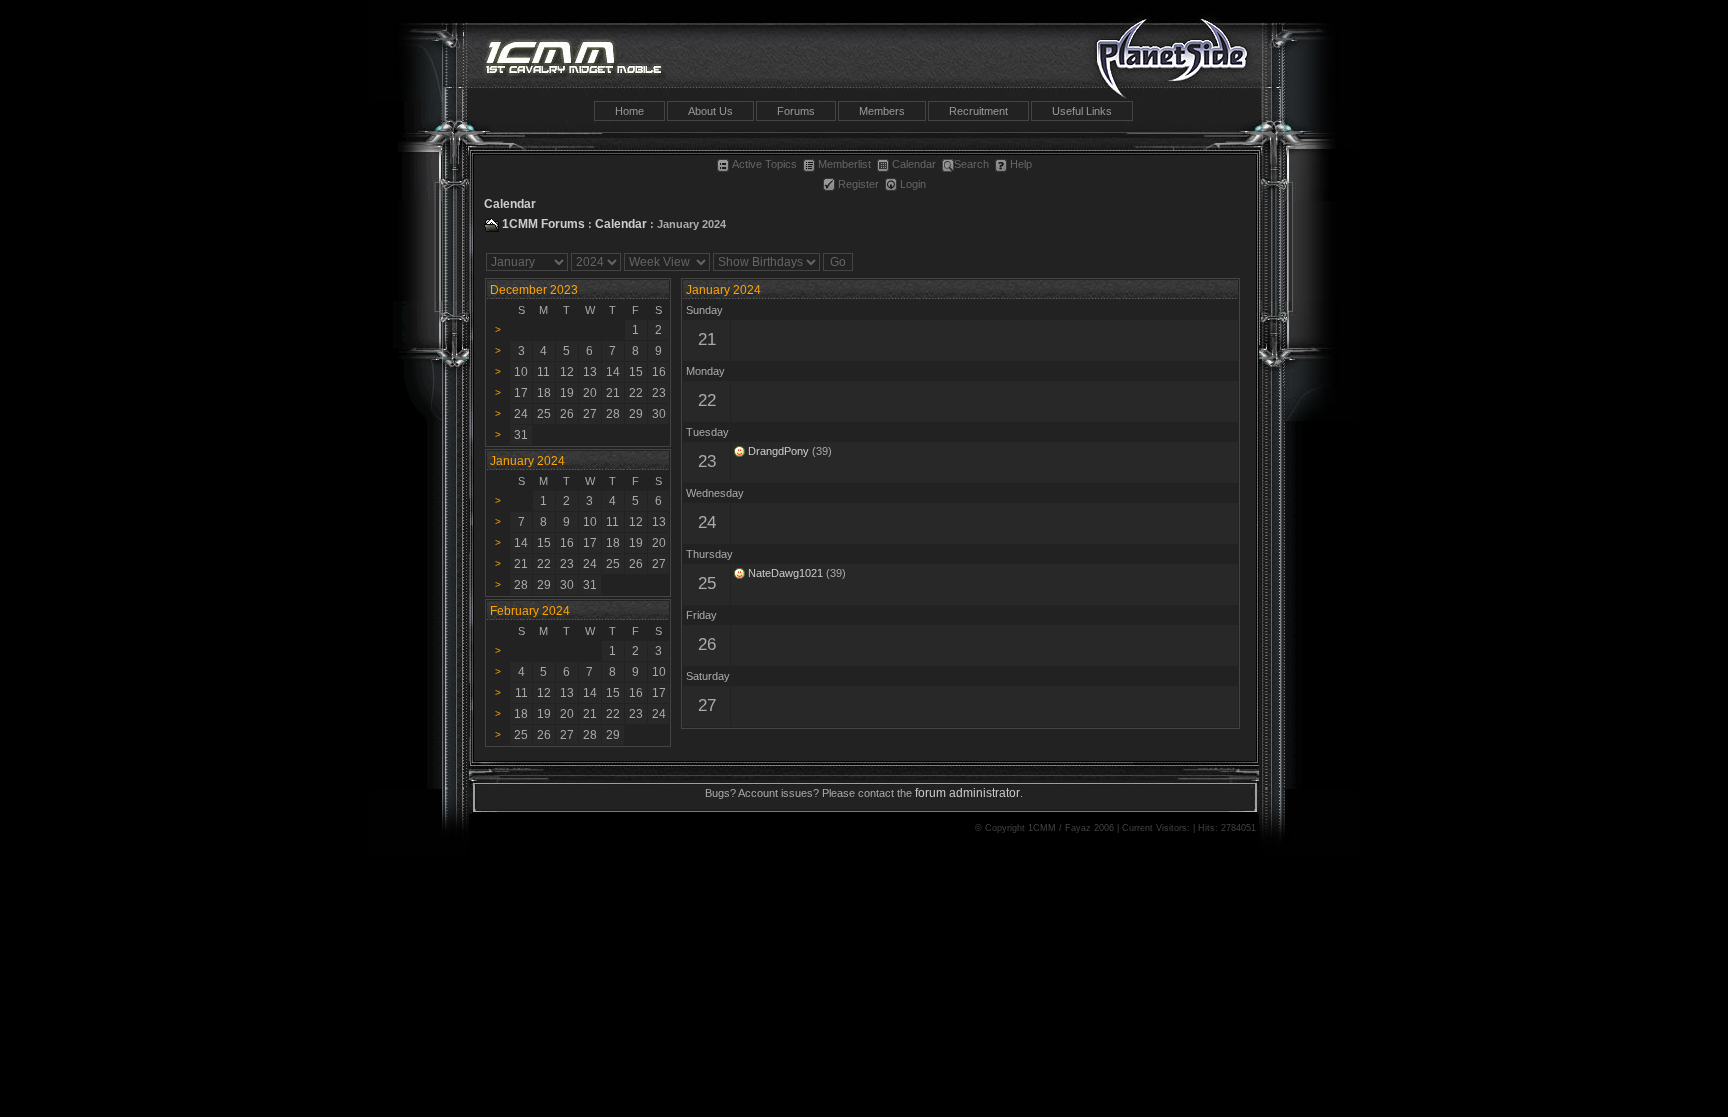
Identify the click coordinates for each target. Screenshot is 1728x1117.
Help (1021, 164)
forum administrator (967, 793)
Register (858, 184)
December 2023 (534, 290)
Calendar (914, 164)
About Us (710, 111)
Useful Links (1082, 111)
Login (913, 184)
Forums (796, 111)
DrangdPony (778, 451)
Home (629, 111)
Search (971, 164)
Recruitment (978, 111)
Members (882, 111)
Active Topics (764, 164)
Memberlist (844, 164)
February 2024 (530, 611)
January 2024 (723, 290)
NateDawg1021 (785, 573)
